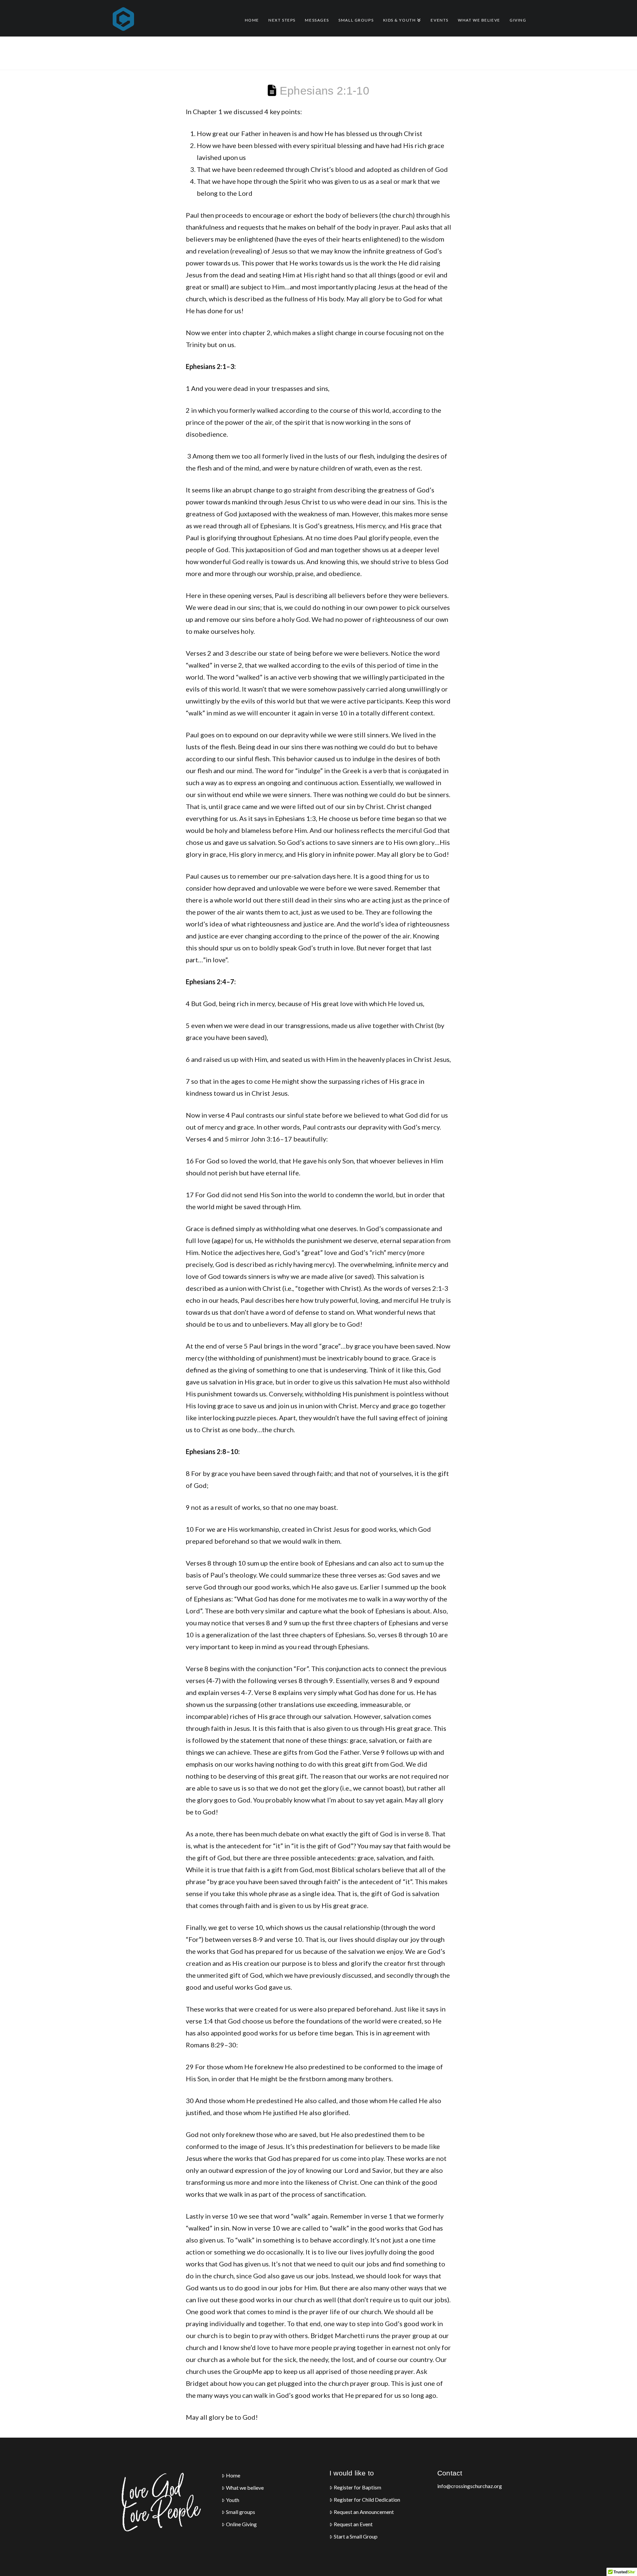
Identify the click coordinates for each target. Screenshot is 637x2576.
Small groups (241, 2512)
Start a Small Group (356, 2537)
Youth (233, 2500)
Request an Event (353, 2524)
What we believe (245, 2488)
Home (233, 2475)
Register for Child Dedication (367, 2500)
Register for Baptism (357, 2487)
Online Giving (241, 2524)
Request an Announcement (364, 2512)
